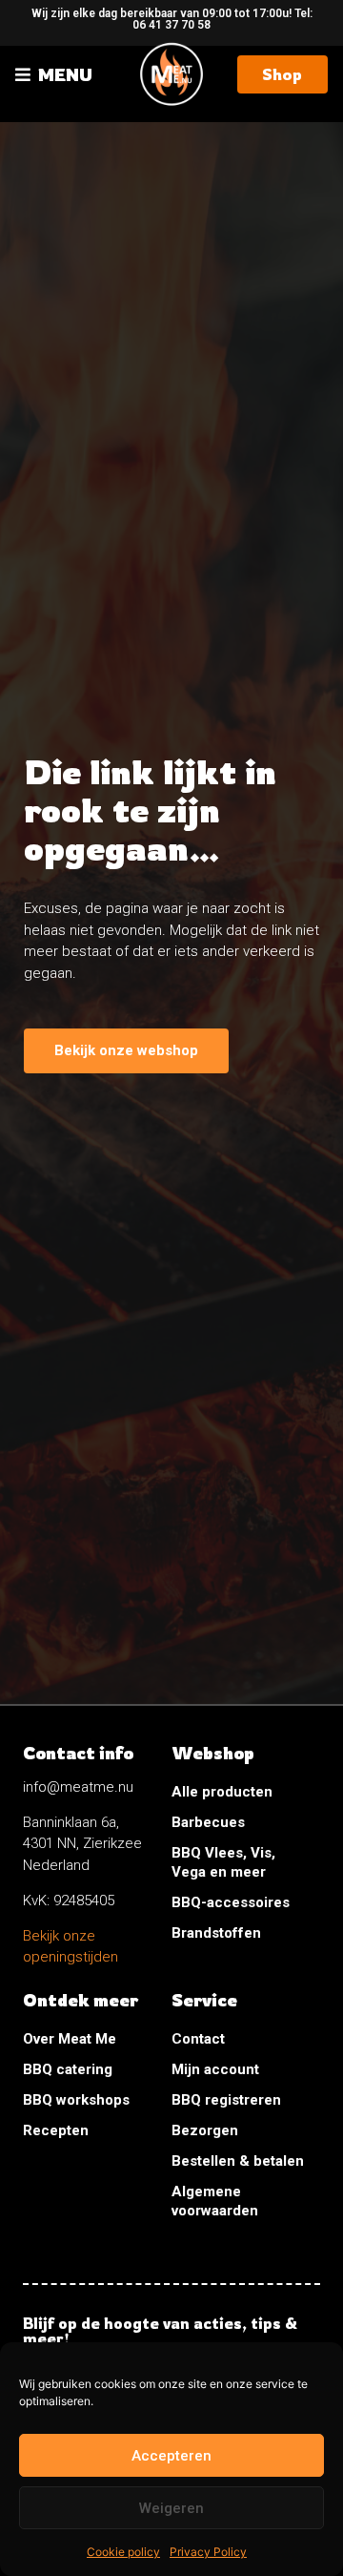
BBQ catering (68, 2069)
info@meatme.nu (78, 1787)
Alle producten (222, 1792)
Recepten (56, 2130)
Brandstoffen (216, 1933)
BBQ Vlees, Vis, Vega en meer (223, 1862)
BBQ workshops (76, 2100)
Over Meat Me (70, 2039)
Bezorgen (205, 2130)
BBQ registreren (226, 2100)
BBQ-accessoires (231, 1902)
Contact (198, 2039)
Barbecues (208, 1822)
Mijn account (215, 2069)
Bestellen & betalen (238, 2161)
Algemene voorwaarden (215, 2201)
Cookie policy (123, 2552)
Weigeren (171, 2508)
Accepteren (171, 2456)
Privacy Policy (208, 2552)
